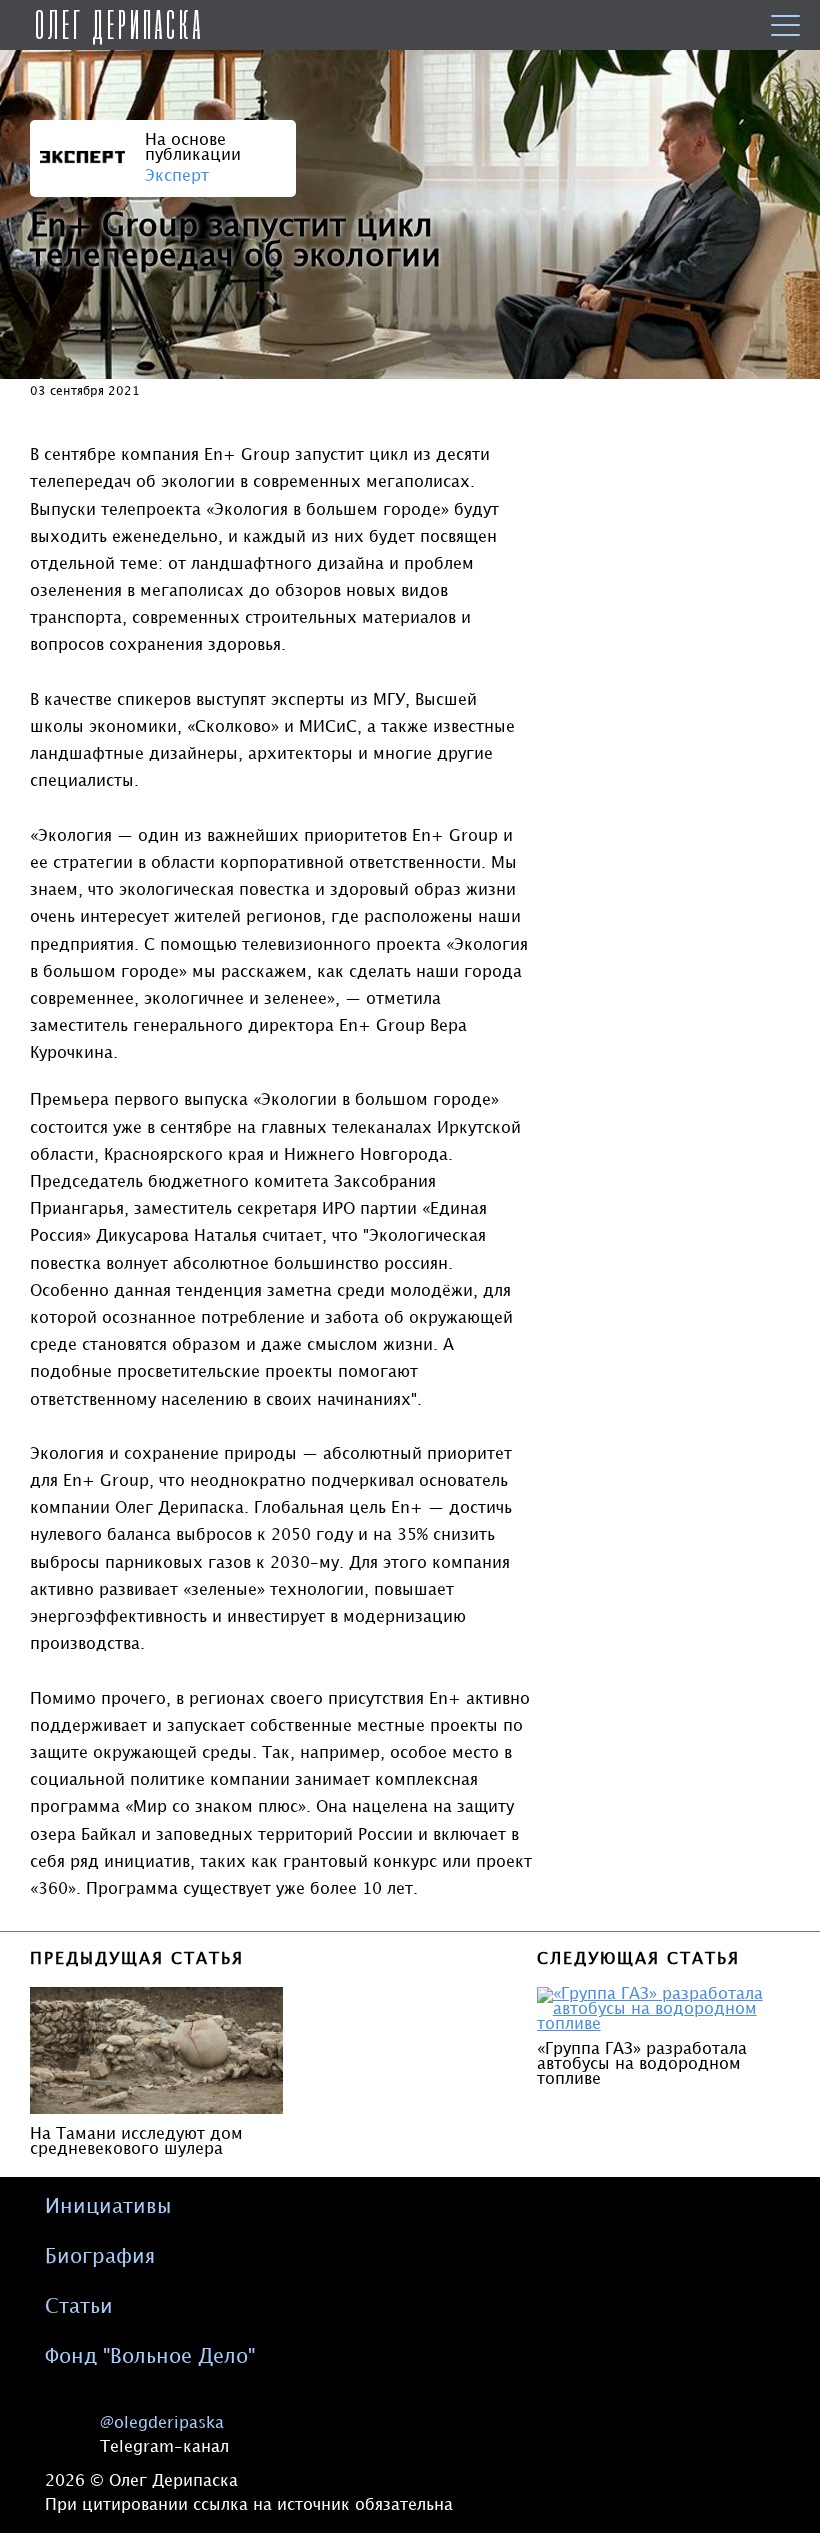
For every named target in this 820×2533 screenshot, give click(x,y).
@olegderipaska (162, 2423)
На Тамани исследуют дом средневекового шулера (136, 2142)
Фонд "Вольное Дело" (150, 2357)
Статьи (79, 2307)
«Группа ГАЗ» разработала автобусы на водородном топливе (642, 2064)
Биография (100, 2257)
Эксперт (177, 176)
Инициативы (108, 2207)
